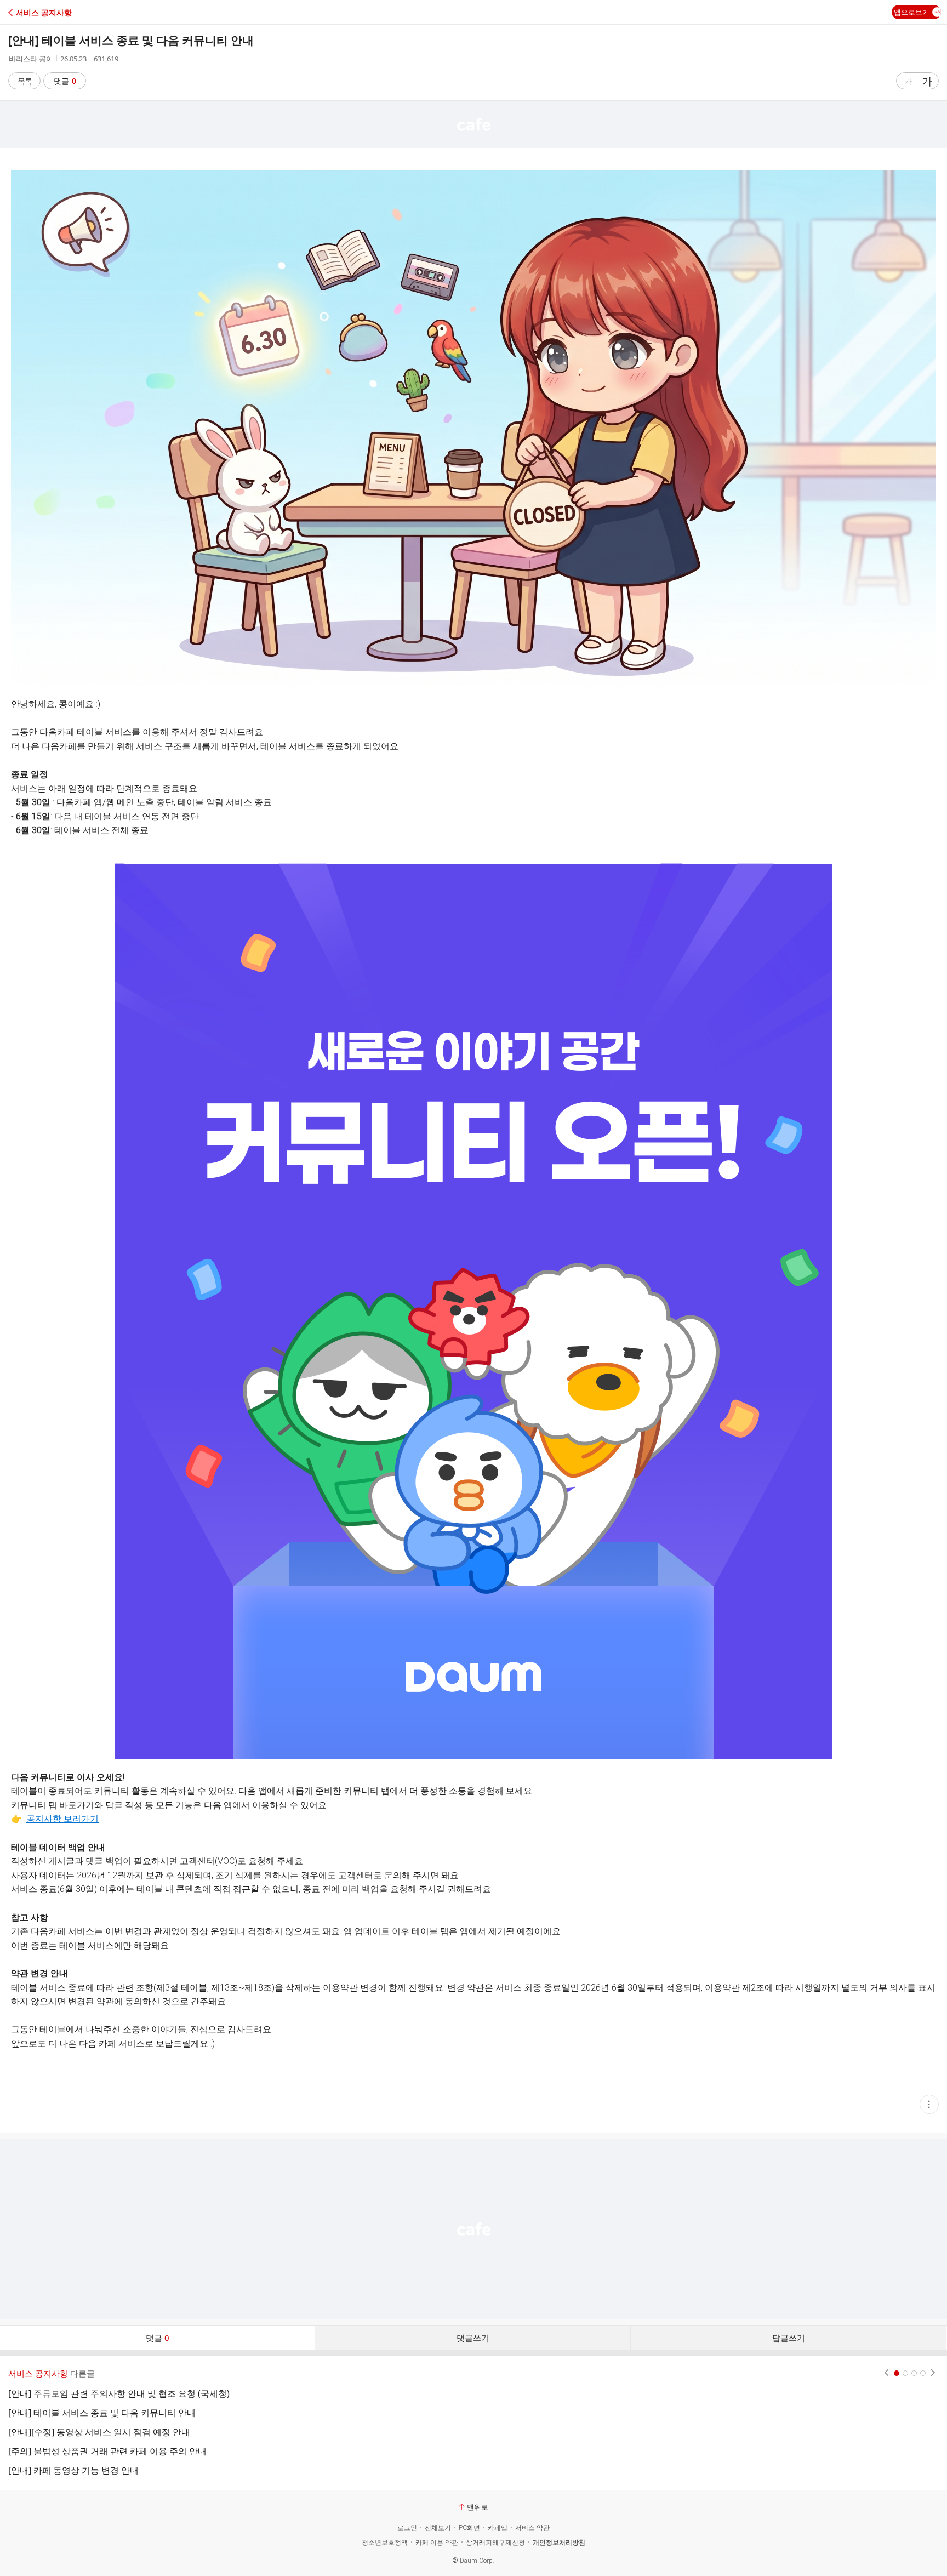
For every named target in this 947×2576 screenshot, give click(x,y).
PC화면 (469, 2528)
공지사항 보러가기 (62, 1819)
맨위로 (478, 2507)
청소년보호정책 (385, 2543)
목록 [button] (25, 81)
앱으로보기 (912, 12)
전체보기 (438, 2528)
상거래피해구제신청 (495, 2543)
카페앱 (498, 2528)
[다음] (933, 2373)
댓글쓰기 (473, 2338)
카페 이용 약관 (437, 2543)
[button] (56, 12)
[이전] (886, 2373)
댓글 (65, 81)
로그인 (407, 2528)
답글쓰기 (789, 2338)
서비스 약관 (532, 2528)
